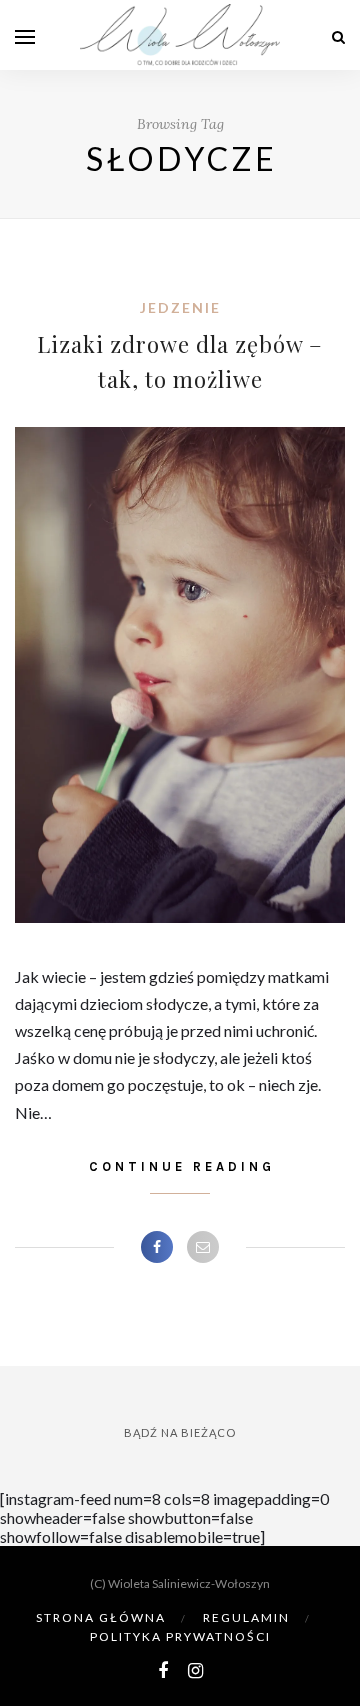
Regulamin (246, 1617)
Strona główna (101, 1617)
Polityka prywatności (180, 1636)
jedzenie (180, 307)
